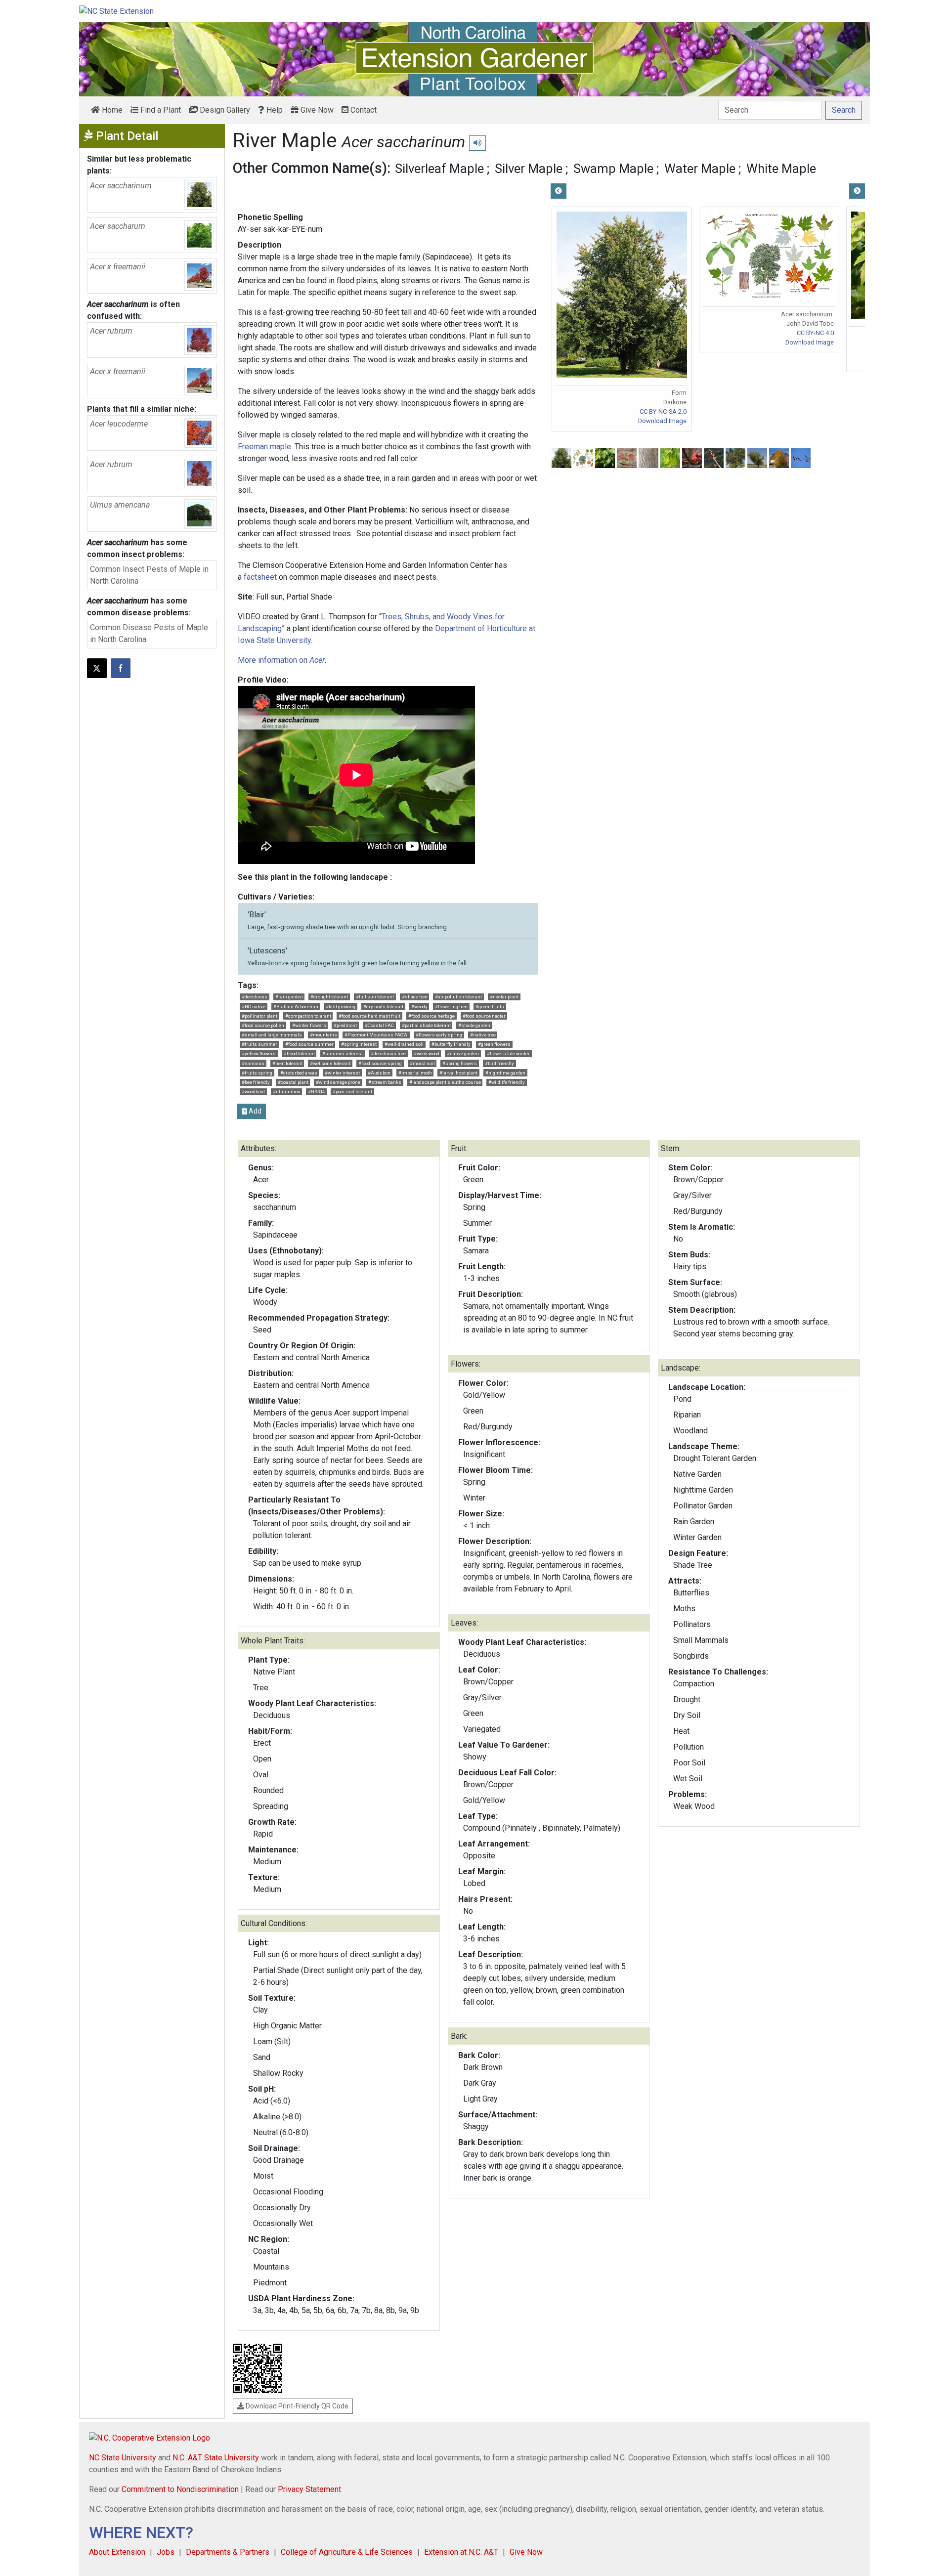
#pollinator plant (259, 1016)
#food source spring (380, 1063)
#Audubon (379, 1073)
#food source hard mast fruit (369, 1016)
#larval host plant (458, 1073)
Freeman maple (264, 447)
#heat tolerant (287, 1063)
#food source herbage (431, 1016)
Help (274, 110)
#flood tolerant (299, 1053)
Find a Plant (160, 110)
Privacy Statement (309, 2489)
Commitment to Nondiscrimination (180, 2489)
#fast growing (341, 1007)
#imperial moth (415, 1073)
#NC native (254, 1007)
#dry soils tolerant (383, 1007)
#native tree (483, 1035)
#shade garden (474, 1025)
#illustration (287, 1092)
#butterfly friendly (451, 1044)
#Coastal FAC (379, 1025)
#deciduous (255, 997)
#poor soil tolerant (352, 1092)
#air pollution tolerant (458, 997)
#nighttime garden (505, 1073)
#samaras (253, 1063)
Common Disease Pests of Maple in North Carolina (149, 633)
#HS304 (316, 1092)
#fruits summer (259, 1044)
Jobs (166, 2552)
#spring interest (359, 1044)
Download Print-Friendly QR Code (296, 2406)
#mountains (324, 1035)
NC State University (123, 2458)
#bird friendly (499, 1063)
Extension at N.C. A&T (461, 2552)
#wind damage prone (338, 1082)
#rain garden (289, 997)
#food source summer (309, 1044)
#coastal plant (293, 1082)
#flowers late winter (508, 1053)
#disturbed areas (299, 1073)
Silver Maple (529, 169)
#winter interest (342, 1073)
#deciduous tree (388, 1053)
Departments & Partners (228, 2552)
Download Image (662, 421)
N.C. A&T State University (216, 2458)
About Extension (117, 2552)
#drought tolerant (329, 997)
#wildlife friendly (507, 1082)
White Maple (781, 169)
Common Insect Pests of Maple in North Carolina (149, 575)
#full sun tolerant (375, 997)
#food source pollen (263, 1025)
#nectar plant (504, 997)
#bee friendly (256, 1082)
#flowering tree (451, 1007)
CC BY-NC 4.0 (815, 333)
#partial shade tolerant (426, 1025)
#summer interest (343, 1053)
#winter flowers (309, 1025)
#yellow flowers (259, 1053)
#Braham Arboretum (296, 1007)
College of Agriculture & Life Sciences (347, 2552)
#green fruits (490, 1007)
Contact (363, 110)
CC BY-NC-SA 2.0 (663, 411)
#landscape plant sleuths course (445, 1082)
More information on (281, 660)
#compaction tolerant (308, 1016)
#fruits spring (257, 1073)
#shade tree (415, 997)
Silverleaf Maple (439, 169)
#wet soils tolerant (330, 1063)
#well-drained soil (404, 1044)
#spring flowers (460, 1063)
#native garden (463, 1053)
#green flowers (494, 1044)
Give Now (316, 110)
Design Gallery (224, 110)
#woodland (253, 1092)
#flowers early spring (439, 1035)
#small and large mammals (272, 1035)
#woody (419, 1007)
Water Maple (700, 169)
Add (254, 1111)
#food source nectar (484, 1016)
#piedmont (345, 1025)
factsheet (260, 577)
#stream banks (385, 1082)
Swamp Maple (613, 169)
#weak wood (427, 1053)
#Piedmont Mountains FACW (376, 1035)
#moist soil (422, 1063)
